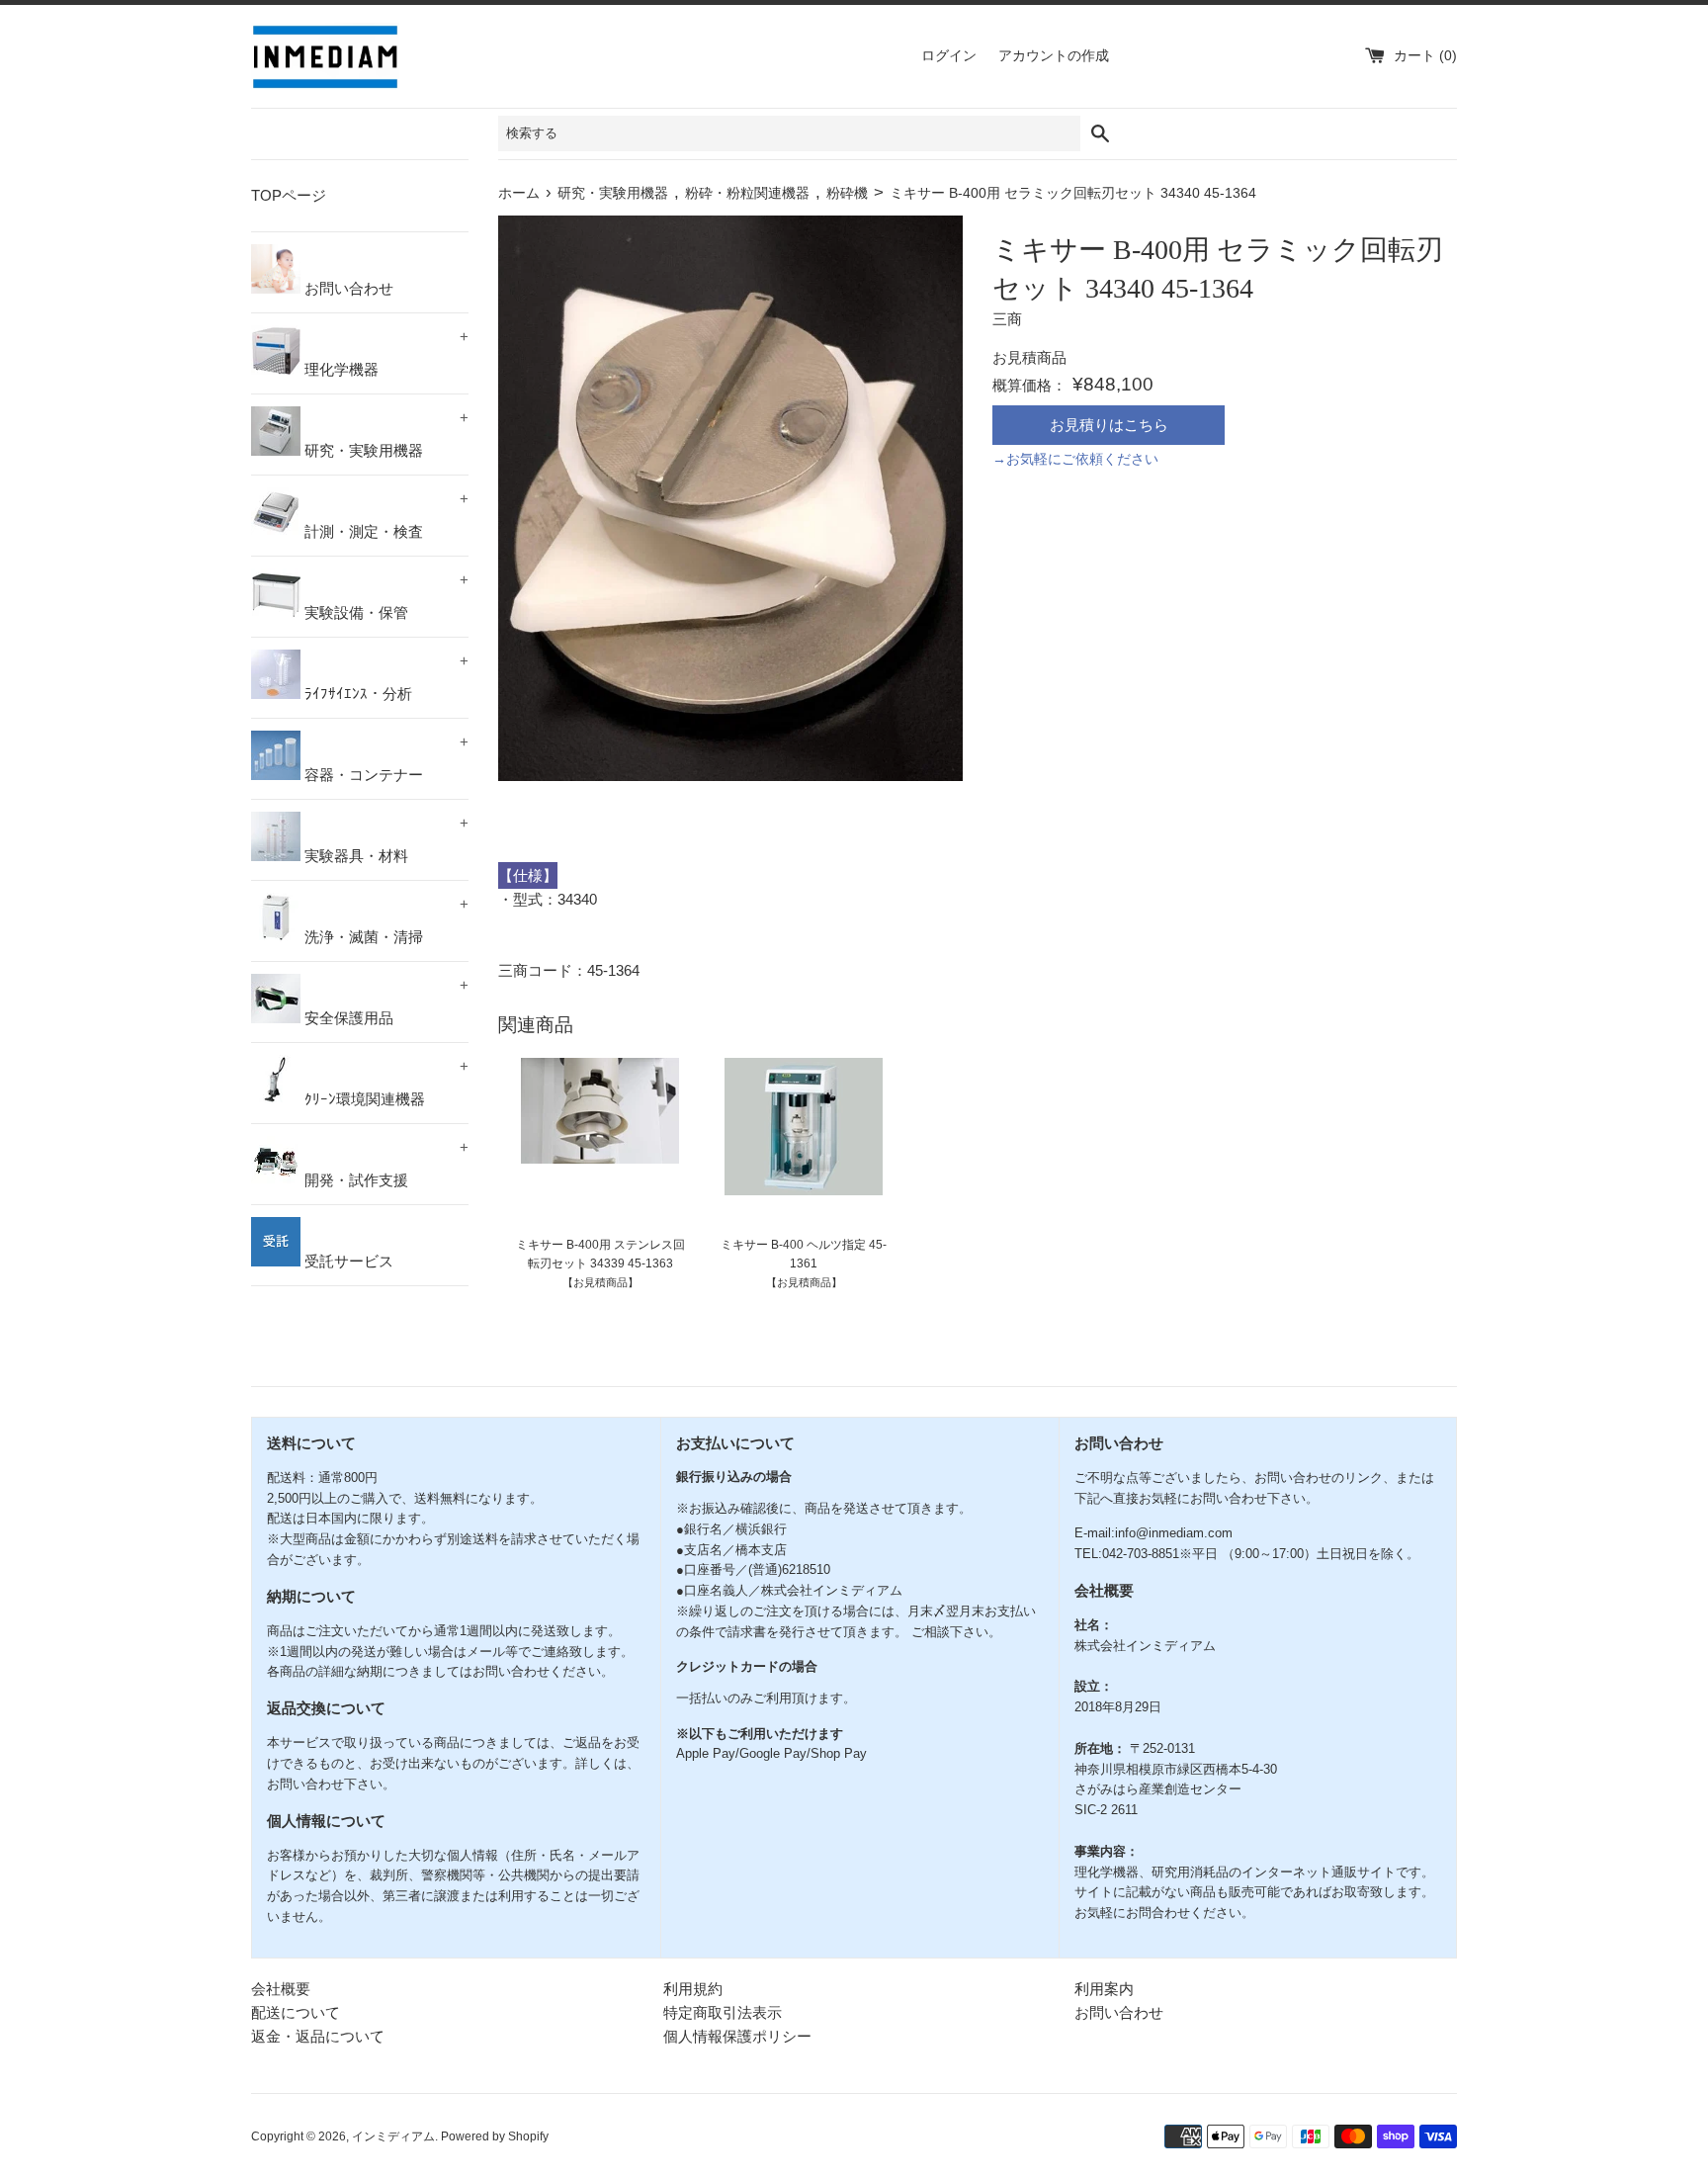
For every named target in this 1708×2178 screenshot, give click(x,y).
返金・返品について (318, 2036)
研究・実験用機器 (384, 434)
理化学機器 (384, 353)
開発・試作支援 (384, 1164)
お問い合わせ (347, 288)
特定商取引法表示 (723, 2012)
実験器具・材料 (384, 839)
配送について (296, 2012)
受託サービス (347, 1261)
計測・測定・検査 (384, 515)
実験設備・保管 (384, 596)
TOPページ (289, 195)
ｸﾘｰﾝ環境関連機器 (384, 1083)
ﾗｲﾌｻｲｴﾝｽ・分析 (384, 677)
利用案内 (1104, 1989)
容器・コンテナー (384, 758)
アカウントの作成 (1054, 56)
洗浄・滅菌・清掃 (384, 920)
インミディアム (393, 2136)
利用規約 (693, 1989)
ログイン (949, 56)
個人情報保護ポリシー (737, 2036)
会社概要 (281, 1989)
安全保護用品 (384, 1002)
